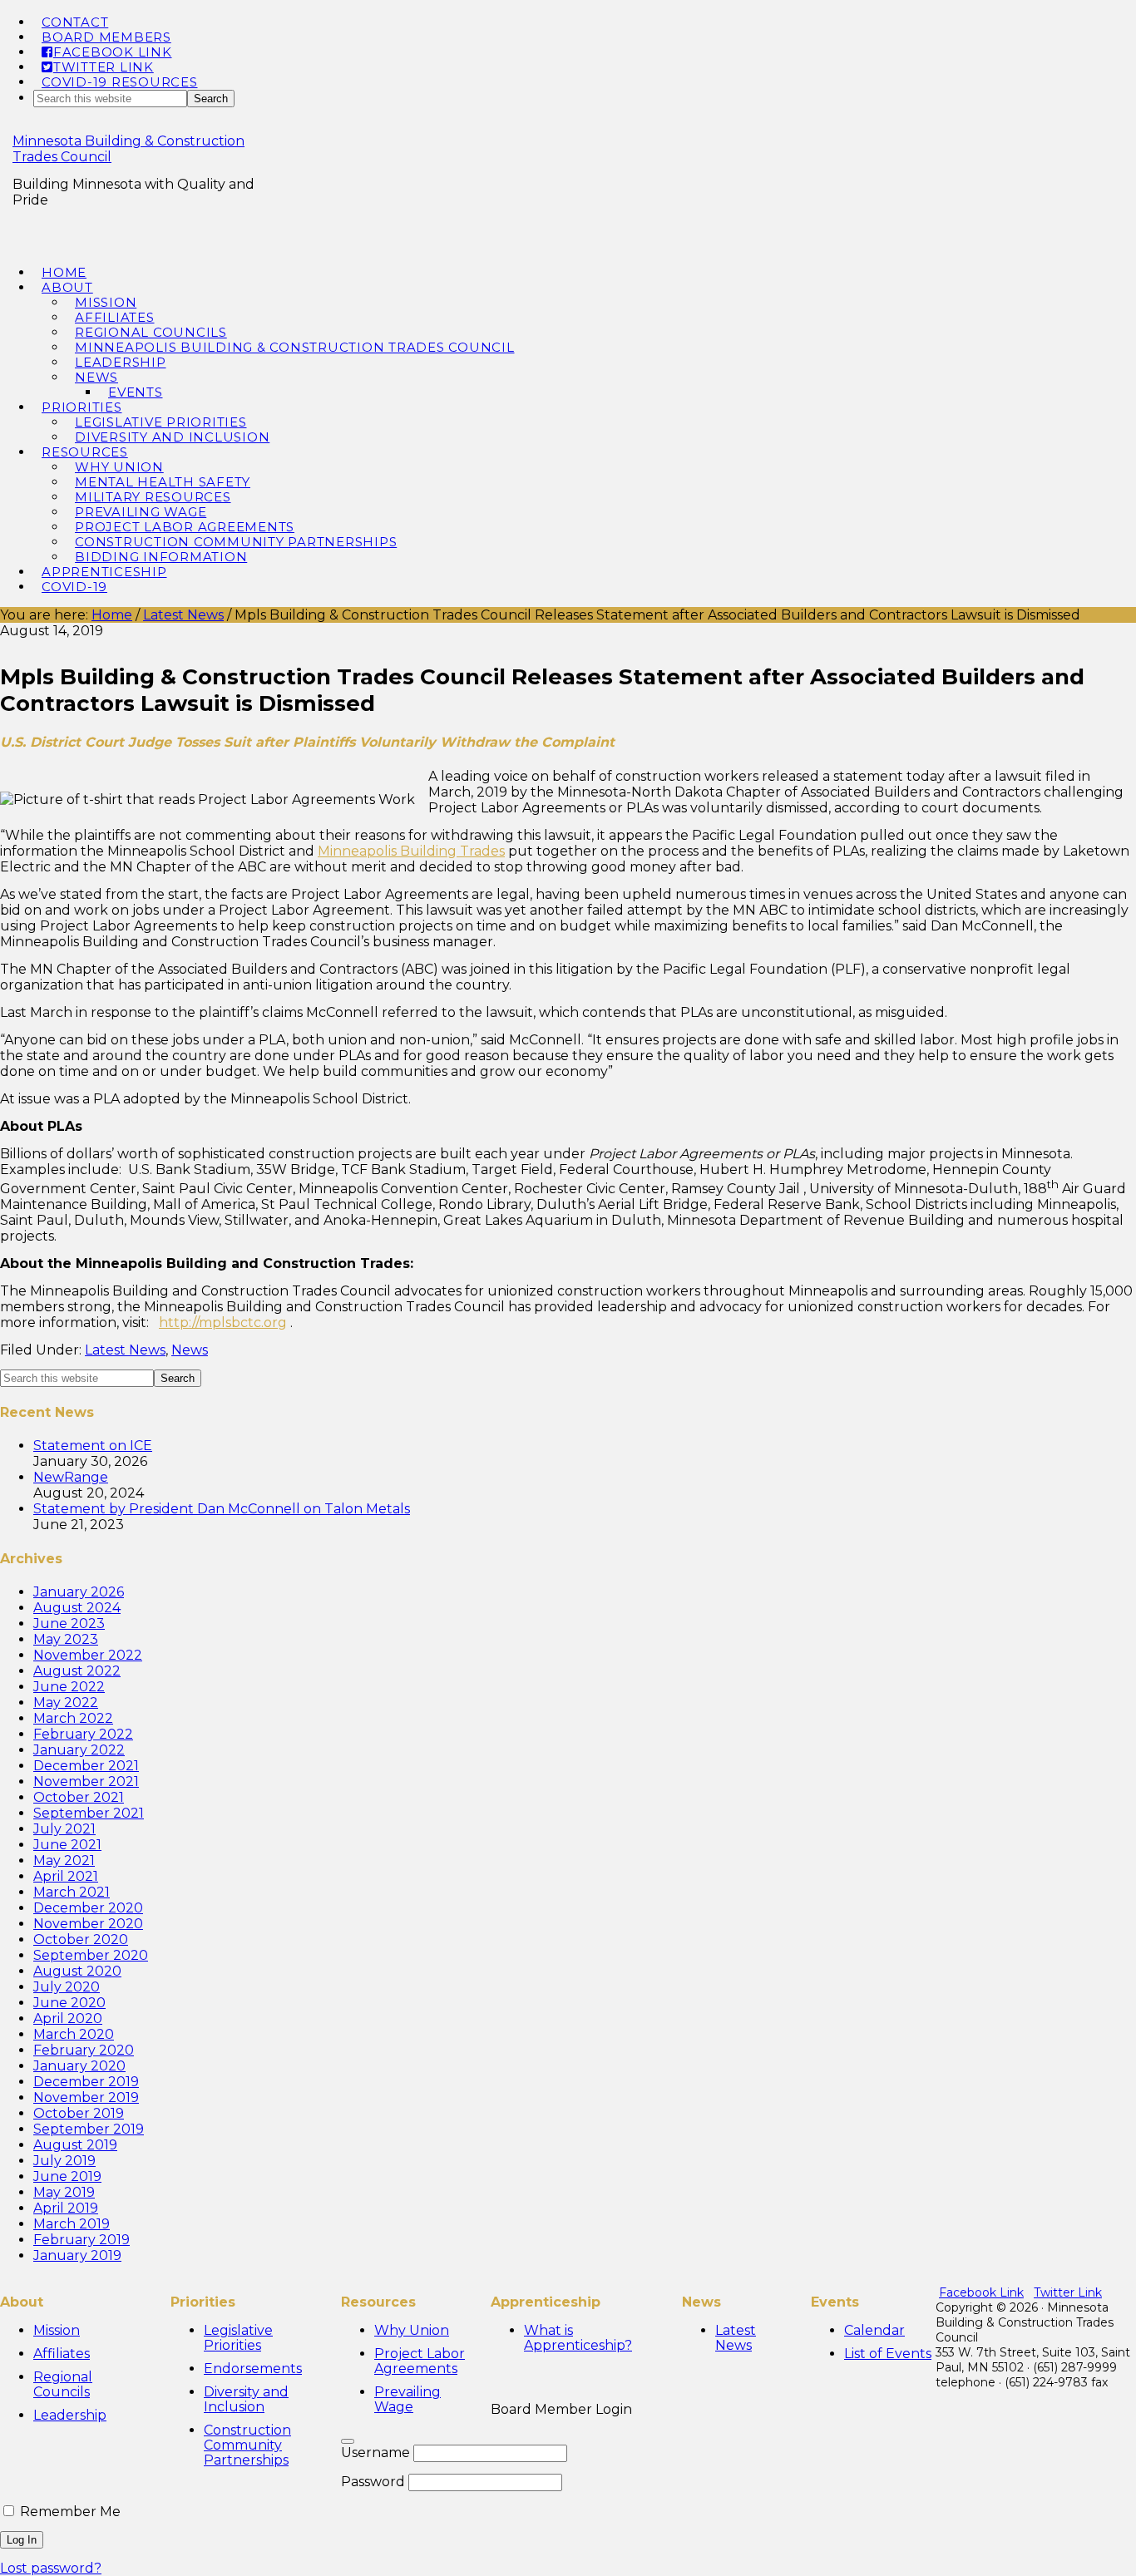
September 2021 (89, 1813)
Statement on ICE (93, 1446)
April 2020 (68, 2018)
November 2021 (86, 1781)
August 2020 (77, 1971)
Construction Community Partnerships (247, 2445)
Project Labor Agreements (420, 2361)
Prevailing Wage (407, 2399)
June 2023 (69, 1624)
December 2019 (86, 2082)
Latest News (125, 1350)
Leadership (70, 2415)
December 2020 (88, 1908)
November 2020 (88, 1924)
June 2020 (69, 2003)
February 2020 (84, 2050)
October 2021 (79, 1797)
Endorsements (253, 2369)
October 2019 (79, 2113)
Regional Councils (63, 2384)
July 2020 (67, 1987)
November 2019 (86, 2097)
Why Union (412, 2330)
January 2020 (79, 2066)
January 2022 (79, 1750)
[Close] (348, 2441)
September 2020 (91, 1955)
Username (375, 2453)
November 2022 (88, 1655)
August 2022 (77, 1671)
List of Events (888, 2354)
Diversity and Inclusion (246, 2399)
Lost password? (51, 2568)
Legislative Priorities (238, 2338)
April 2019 (66, 2208)
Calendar (874, 2330)
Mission (57, 2330)
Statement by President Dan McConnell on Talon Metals (222, 1509)
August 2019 (75, 2145)
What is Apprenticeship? (578, 2338)
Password (373, 2482)
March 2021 (72, 1892)
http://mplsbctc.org (223, 1323)
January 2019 (77, 2255)
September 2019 (89, 2129)
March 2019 (72, 2224)
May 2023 (66, 1639)
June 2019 (67, 2176)
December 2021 (86, 1766)
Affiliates (62, 2354)
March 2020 (74, 2034)
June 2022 (69, 1687)
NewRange (71, 1477)
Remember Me (69, 2512)
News (190, 1350)
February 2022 (83, 1734)
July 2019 (64, 2161)
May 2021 (64, 1860)
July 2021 (64, 1829)
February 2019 (81, 2240)
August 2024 (77, 1608)
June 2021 (67, 1845)
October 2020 (81, 1939)
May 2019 (64, 2192)
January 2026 (79, 1592)
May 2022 (66, 1703)
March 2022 (73, 1718)
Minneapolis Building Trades (411, 851)
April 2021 (66, 1876)
